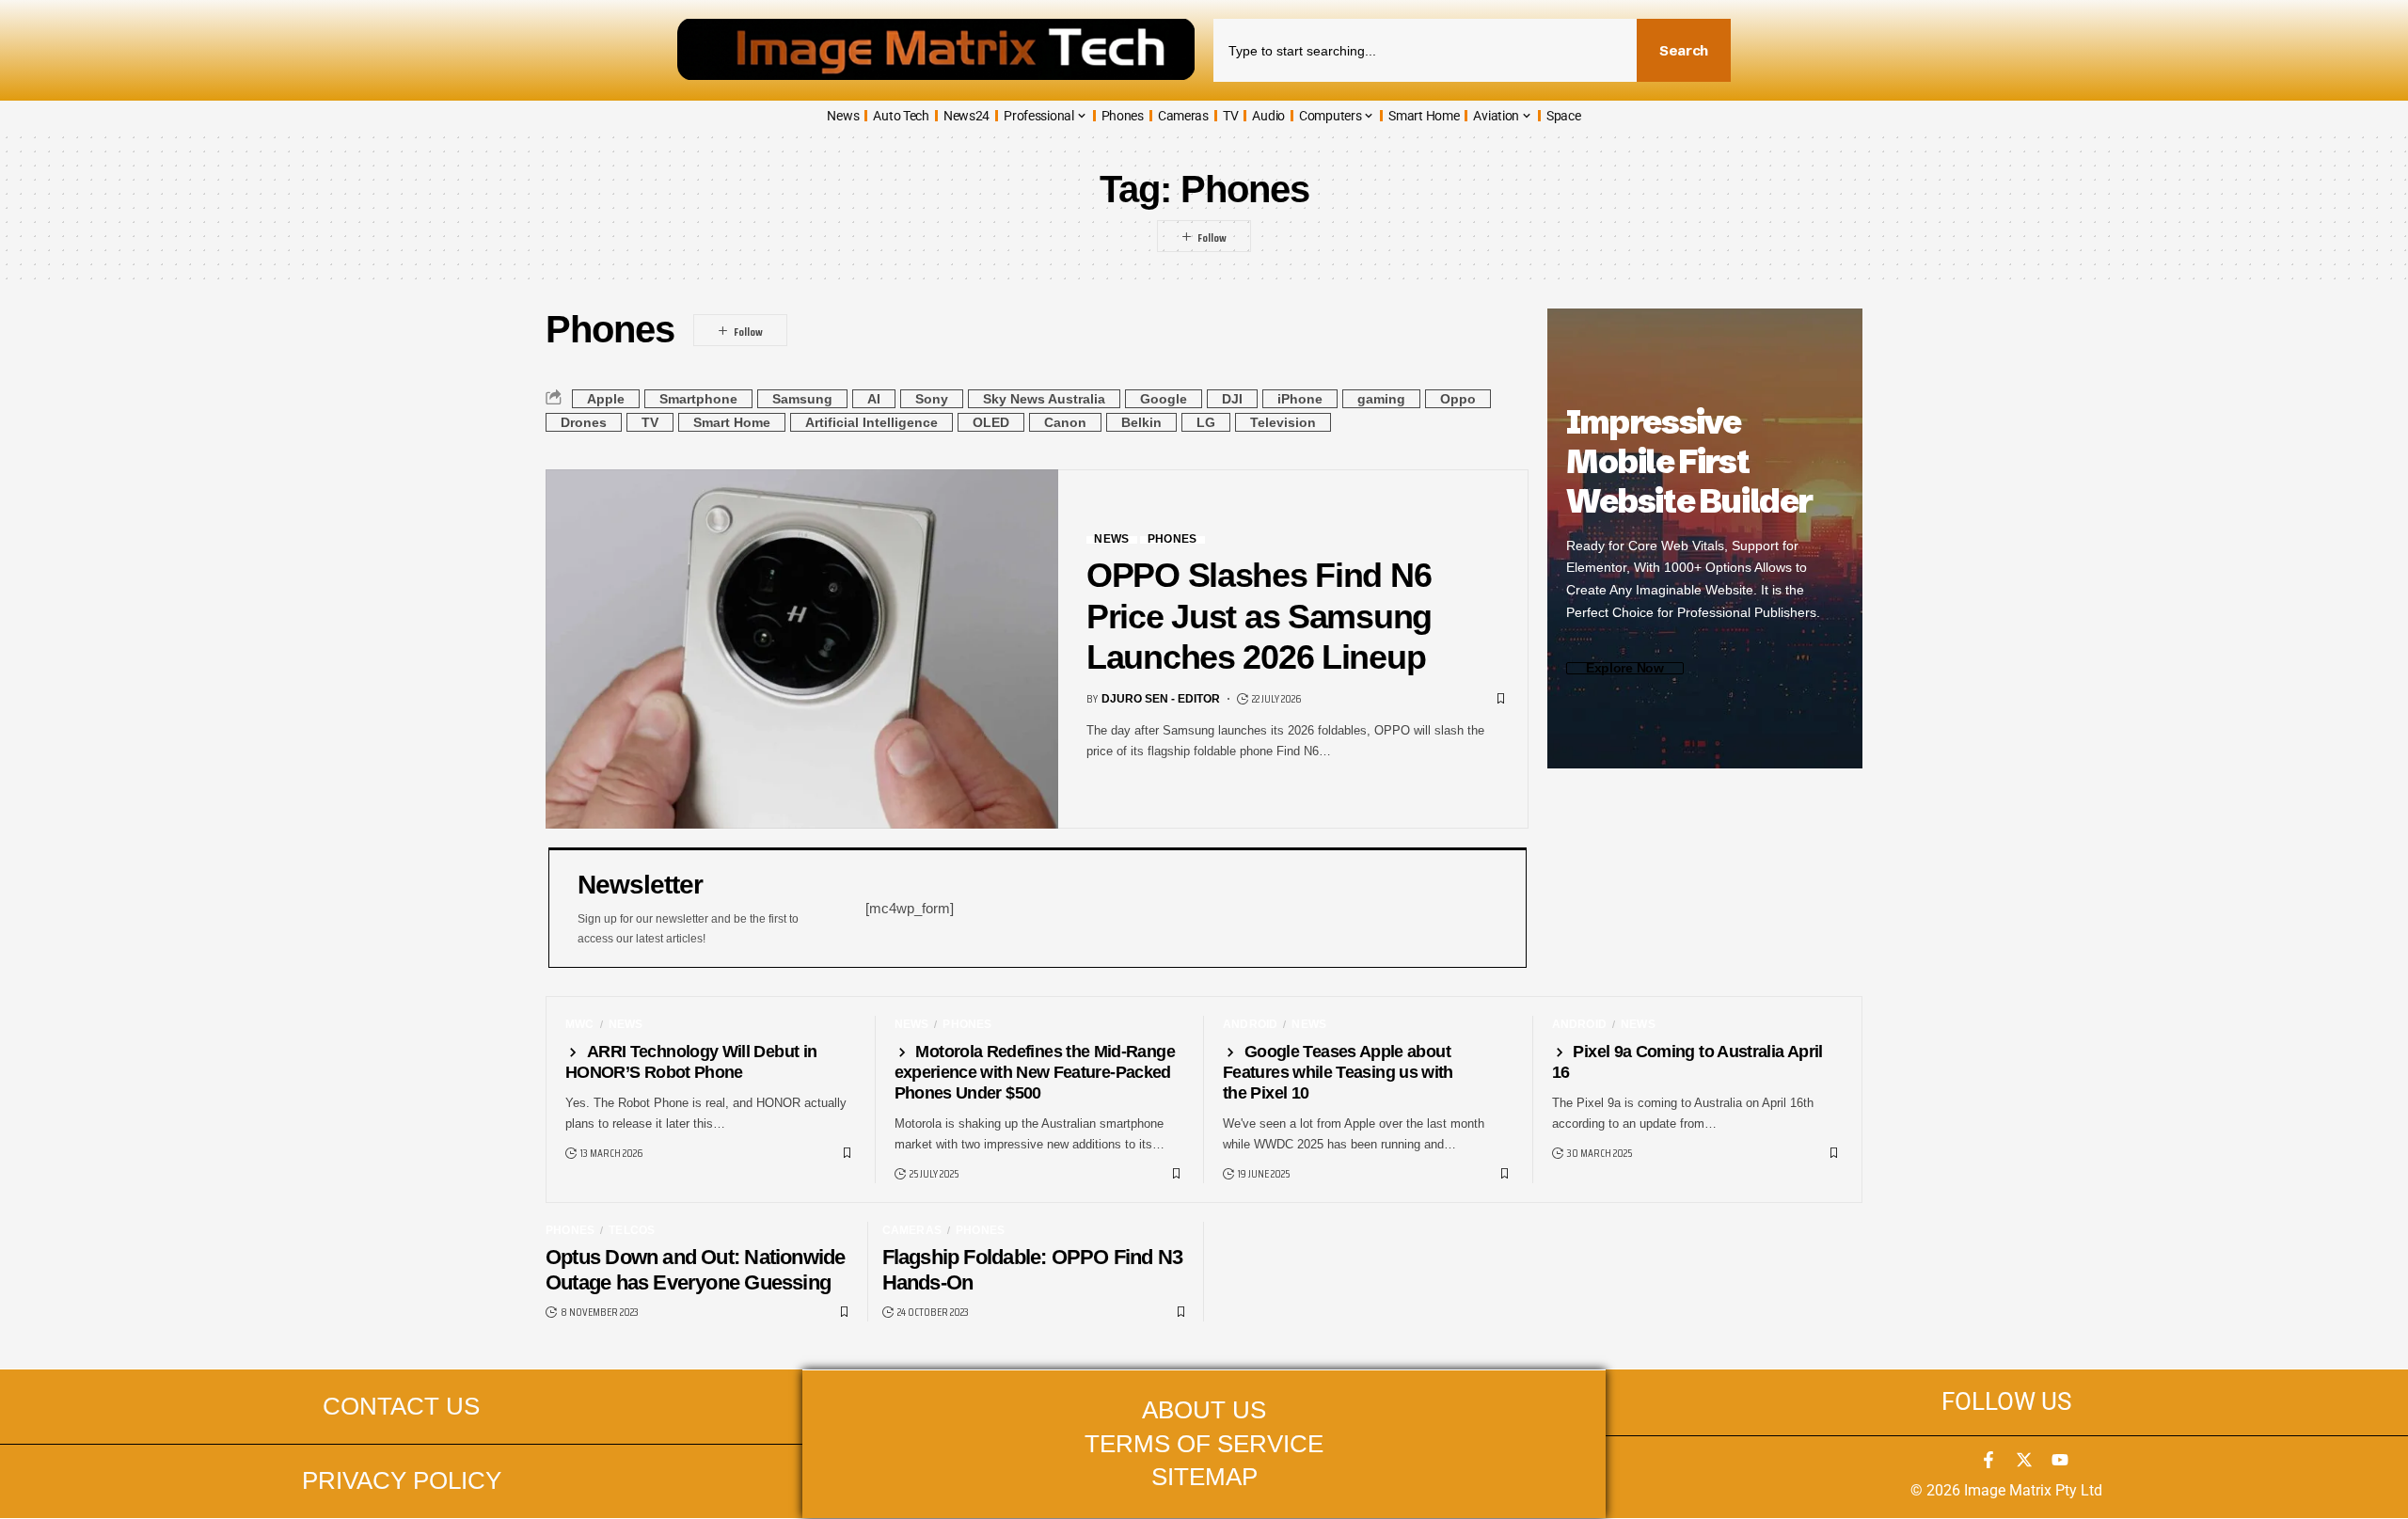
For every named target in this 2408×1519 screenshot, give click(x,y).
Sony (932, 399)
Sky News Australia (1044, 399)
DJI (1232, 399)
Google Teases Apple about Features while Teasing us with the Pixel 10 (1338, 1072)
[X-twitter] (2024, 1460)
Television (1283, 422)
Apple (606, 399)
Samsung (802, 399)
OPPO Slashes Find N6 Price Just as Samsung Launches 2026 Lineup (1259, 616)
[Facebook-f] (1988, 1460)
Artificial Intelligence (871, 422)
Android (1250, 1024)
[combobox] (1425, 50)
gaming (1381, 399)
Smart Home (732, 422)
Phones (1172, 540)
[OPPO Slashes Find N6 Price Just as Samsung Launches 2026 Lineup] (802, 649)
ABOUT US (1204, 1410)
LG (1206, 422)
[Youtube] (2060, 1460)
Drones (584, 422)
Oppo (1458, 399)
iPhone (1300, 399)
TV (650, 422)
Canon (1065, 422)
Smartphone (698, 399)
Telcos (632, 1230)
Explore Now (1625, 668)
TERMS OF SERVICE (1204, 1444)
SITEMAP (1204, 1477)
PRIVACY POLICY (402, 1480)
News (1111, 540)
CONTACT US (401, 1406)
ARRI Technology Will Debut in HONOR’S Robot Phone (691, 1062)
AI (874, 399)
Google (1164, 399)
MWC (580, 1024)
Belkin (1141, 422)
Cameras (912, 1230)
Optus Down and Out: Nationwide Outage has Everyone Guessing (695, 1270)
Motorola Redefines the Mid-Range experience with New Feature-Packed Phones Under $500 (1035, 1072)
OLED (991, 422)
